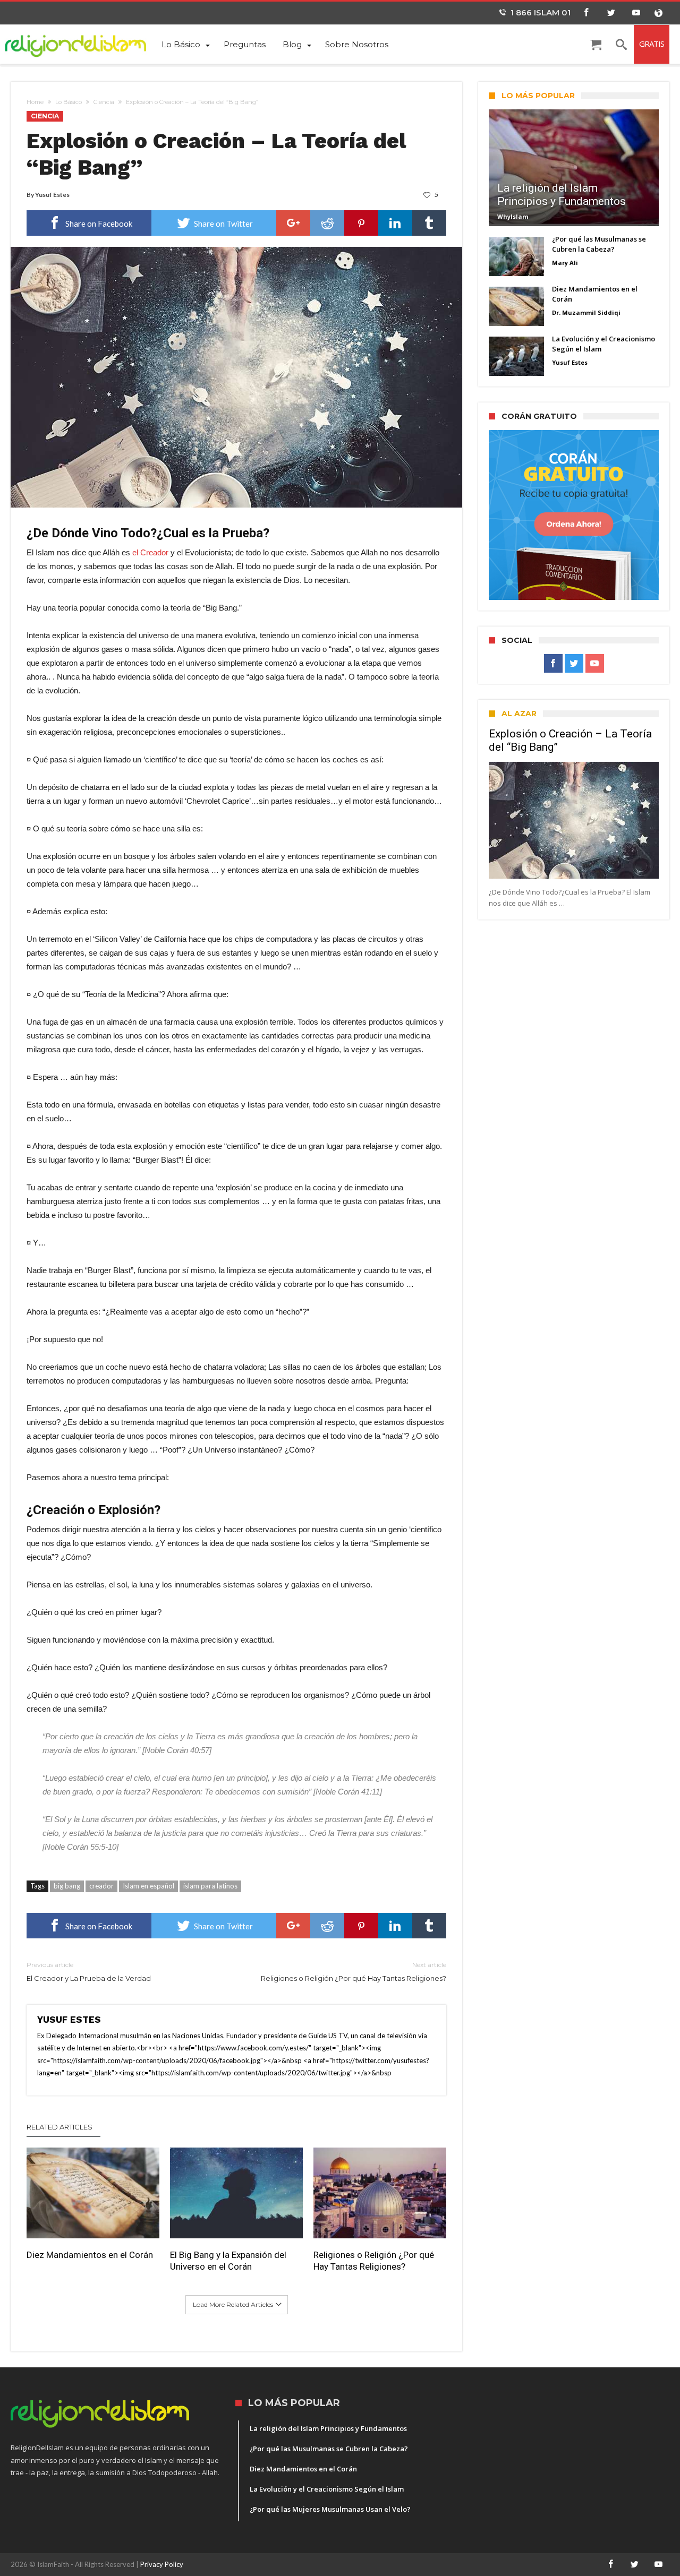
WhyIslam (513, 216)
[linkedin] (395, 223)
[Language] (658, 13)
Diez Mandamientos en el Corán (90, 2255)
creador (101, 1886)
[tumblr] (429, 223)
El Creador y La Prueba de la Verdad (89, 1972)
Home (35, 102)
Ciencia (104, 102)
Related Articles (59, 2127)
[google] (293, 223)
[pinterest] (361, 223)
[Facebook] (586, 13)
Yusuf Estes (52, 195)
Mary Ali (565, 263)
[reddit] (327, 223)
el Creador (150, 552)
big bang (67, 1886)
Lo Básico (69, 102)
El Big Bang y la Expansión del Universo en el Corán (228, 2261)
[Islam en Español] (82, 44)
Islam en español (148, 1886)
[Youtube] (636, 13)
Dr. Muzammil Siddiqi (586, 312)
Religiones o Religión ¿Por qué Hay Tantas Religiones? (354, 1972)
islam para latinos (210, 1886)
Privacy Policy (162, 2564)
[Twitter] (611, 13)
